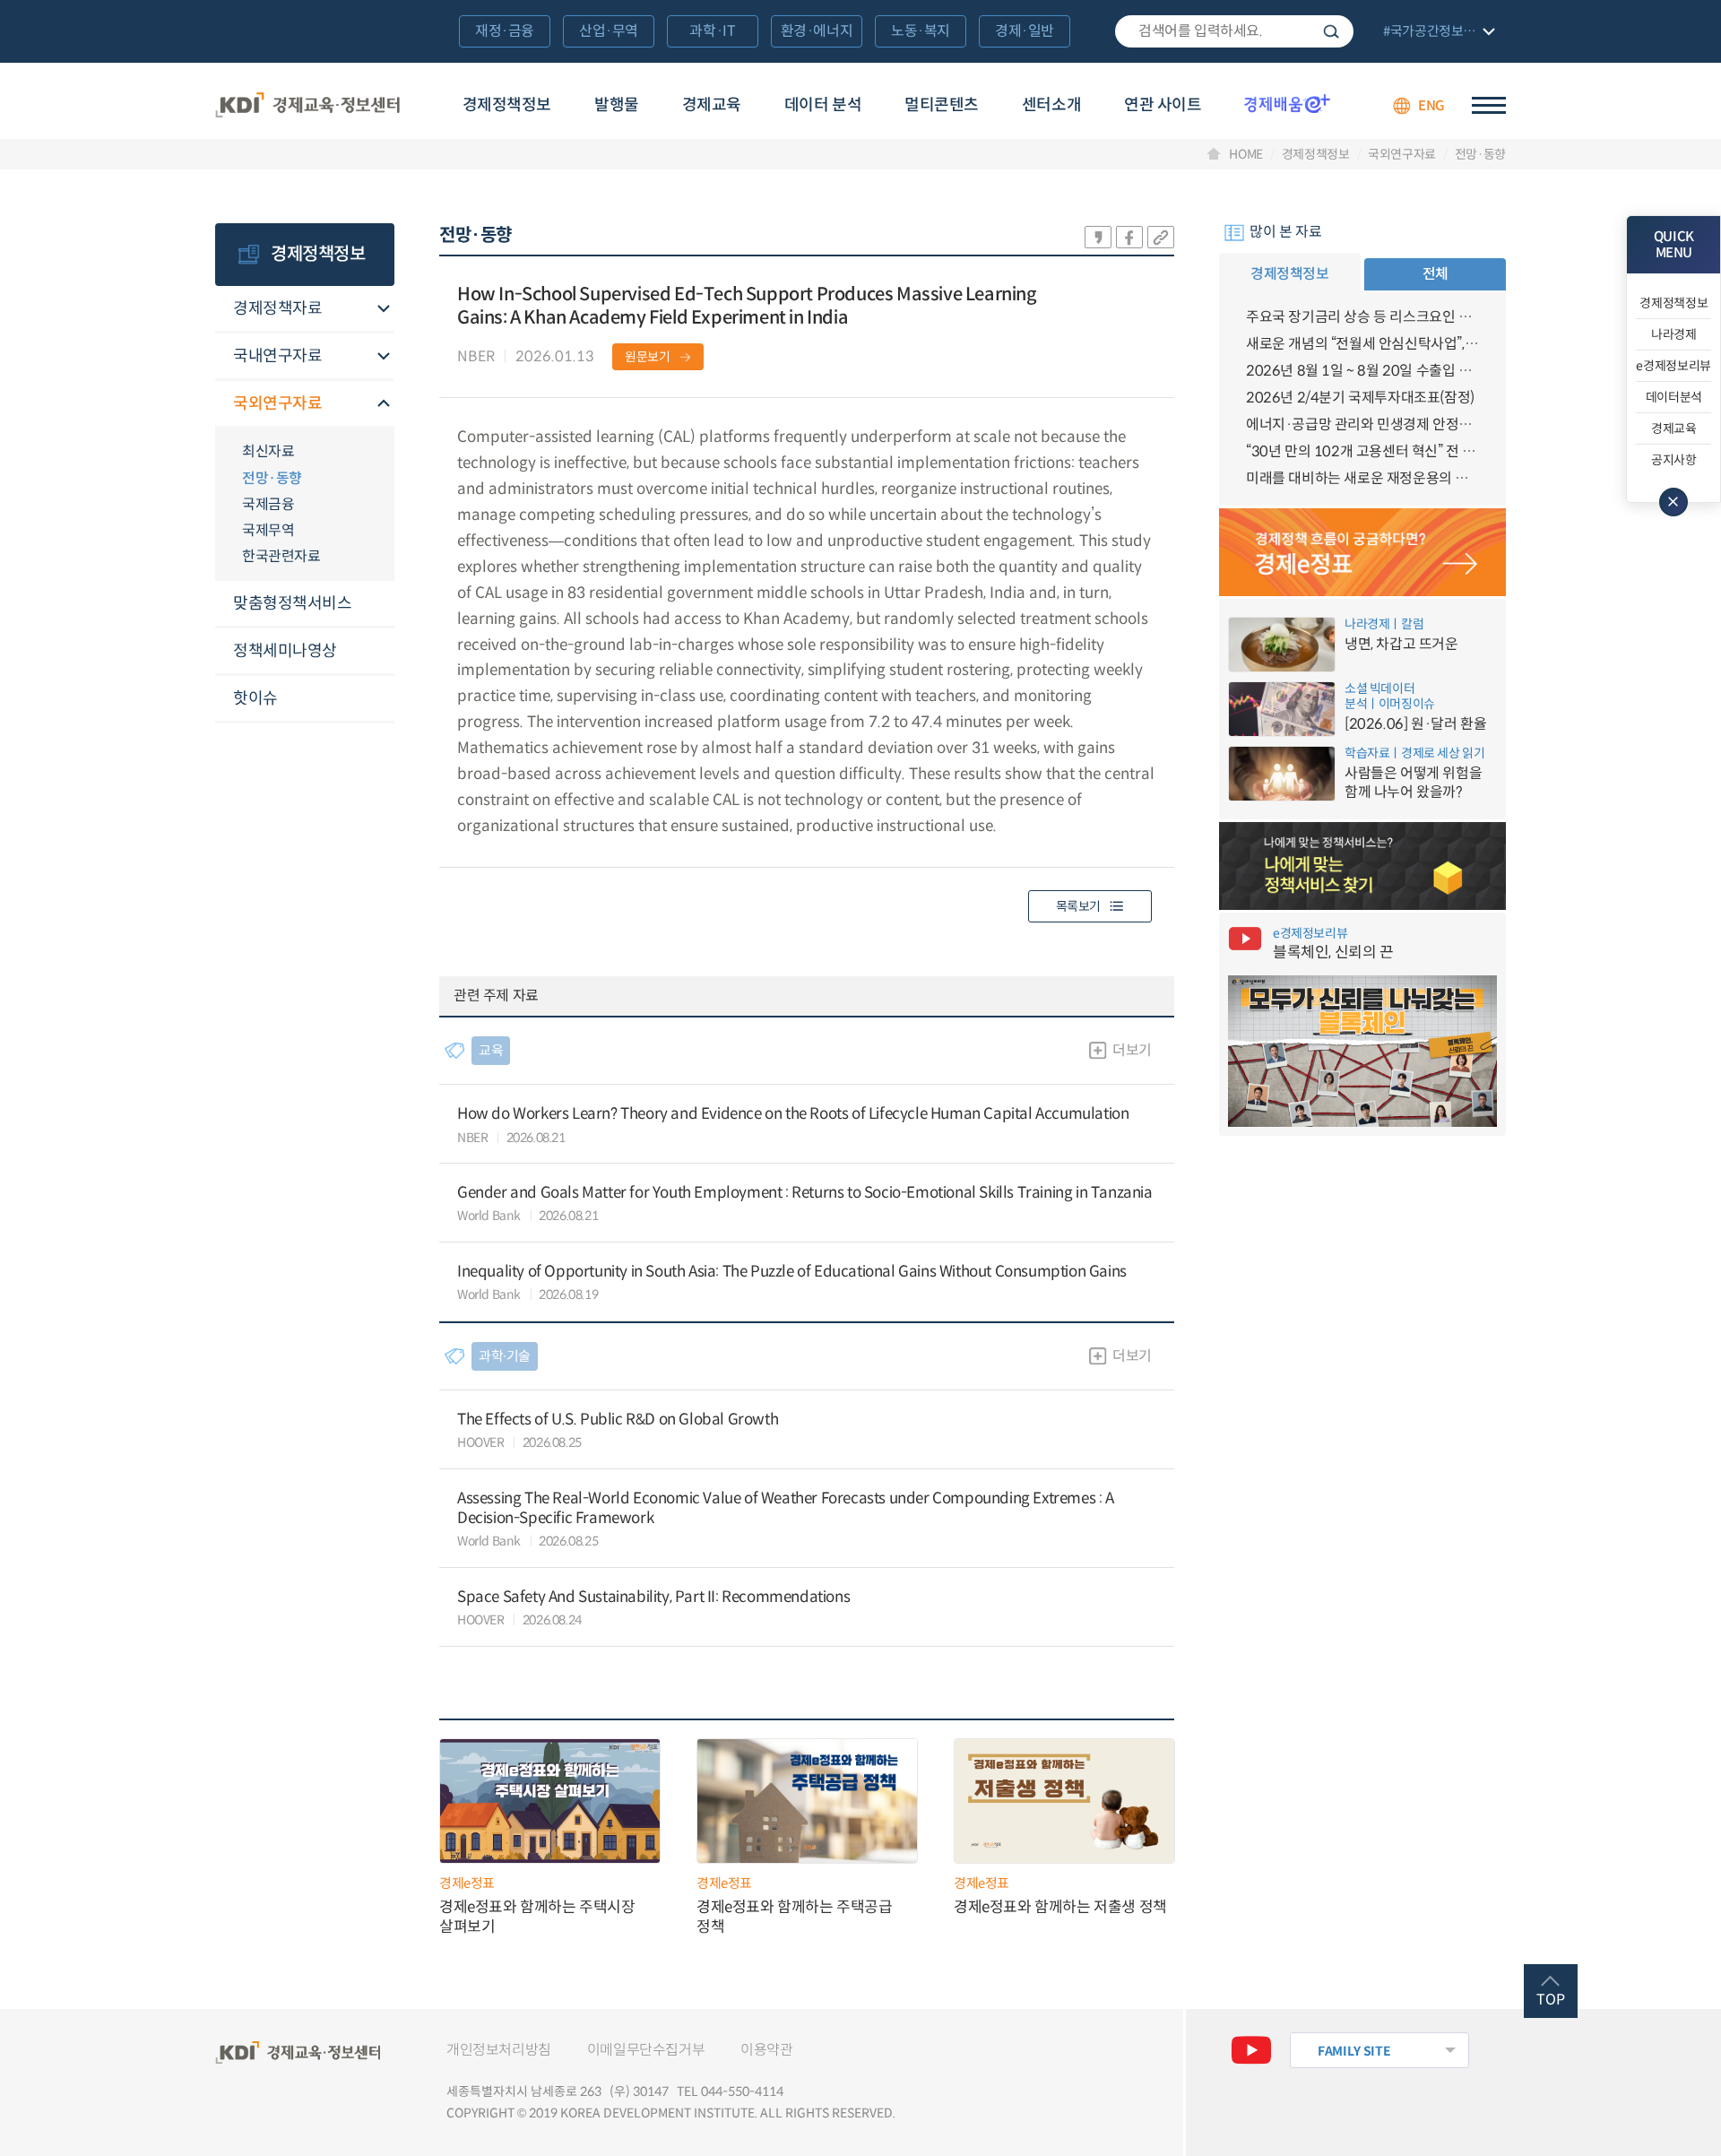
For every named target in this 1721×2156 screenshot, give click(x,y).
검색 (1331, 31)
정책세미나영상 (285, 651)
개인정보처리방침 (499, 2050)
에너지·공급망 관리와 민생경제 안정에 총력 (1362, 424)
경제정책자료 (277, 308)
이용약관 (766, 2050)
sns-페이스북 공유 (1129, 237)
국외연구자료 (1402, 154)
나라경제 (1674, 334)
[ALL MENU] (1489, 105)
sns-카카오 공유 (1098, 237)
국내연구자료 (277, 356)
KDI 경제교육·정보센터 (307, 106)
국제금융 (268, 504)
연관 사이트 (1163, 105)
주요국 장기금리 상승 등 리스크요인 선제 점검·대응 (1362, 317)
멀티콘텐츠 (942, 105)
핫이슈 (255, 698)
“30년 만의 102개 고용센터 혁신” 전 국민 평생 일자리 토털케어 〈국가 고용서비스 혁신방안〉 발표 (1362, 451)
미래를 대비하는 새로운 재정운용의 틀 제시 (1362, 478)
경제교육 (712, 105)
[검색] (1234, 31)
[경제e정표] (1362, 552)
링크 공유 (1161, 237)
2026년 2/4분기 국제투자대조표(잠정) (1360, 398)
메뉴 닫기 (1673, 502)
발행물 (617, 105)
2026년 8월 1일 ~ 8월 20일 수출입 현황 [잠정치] (1362, 371)
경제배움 (1287, 103)
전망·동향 (1480, 154)
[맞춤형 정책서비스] (1362, 866)
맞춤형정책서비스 (292, 603)
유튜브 (1251, 2050)
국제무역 (268, 530)
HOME (1246, 154)
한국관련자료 (281, 556)
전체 (1436, 274)
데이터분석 (1674, 397)
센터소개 (1051, 105)
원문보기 (648, 357)
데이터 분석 (823, 105)
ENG (1431, 105)
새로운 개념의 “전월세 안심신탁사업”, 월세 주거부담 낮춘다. (1362, 344)
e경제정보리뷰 (1673, 366)
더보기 (1132, 1050)
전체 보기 (1437, 33)
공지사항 (1674, 460)
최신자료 (268, 451)
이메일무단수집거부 (646, 2050)
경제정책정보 (507, 105)
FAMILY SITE (1354, 2051)
